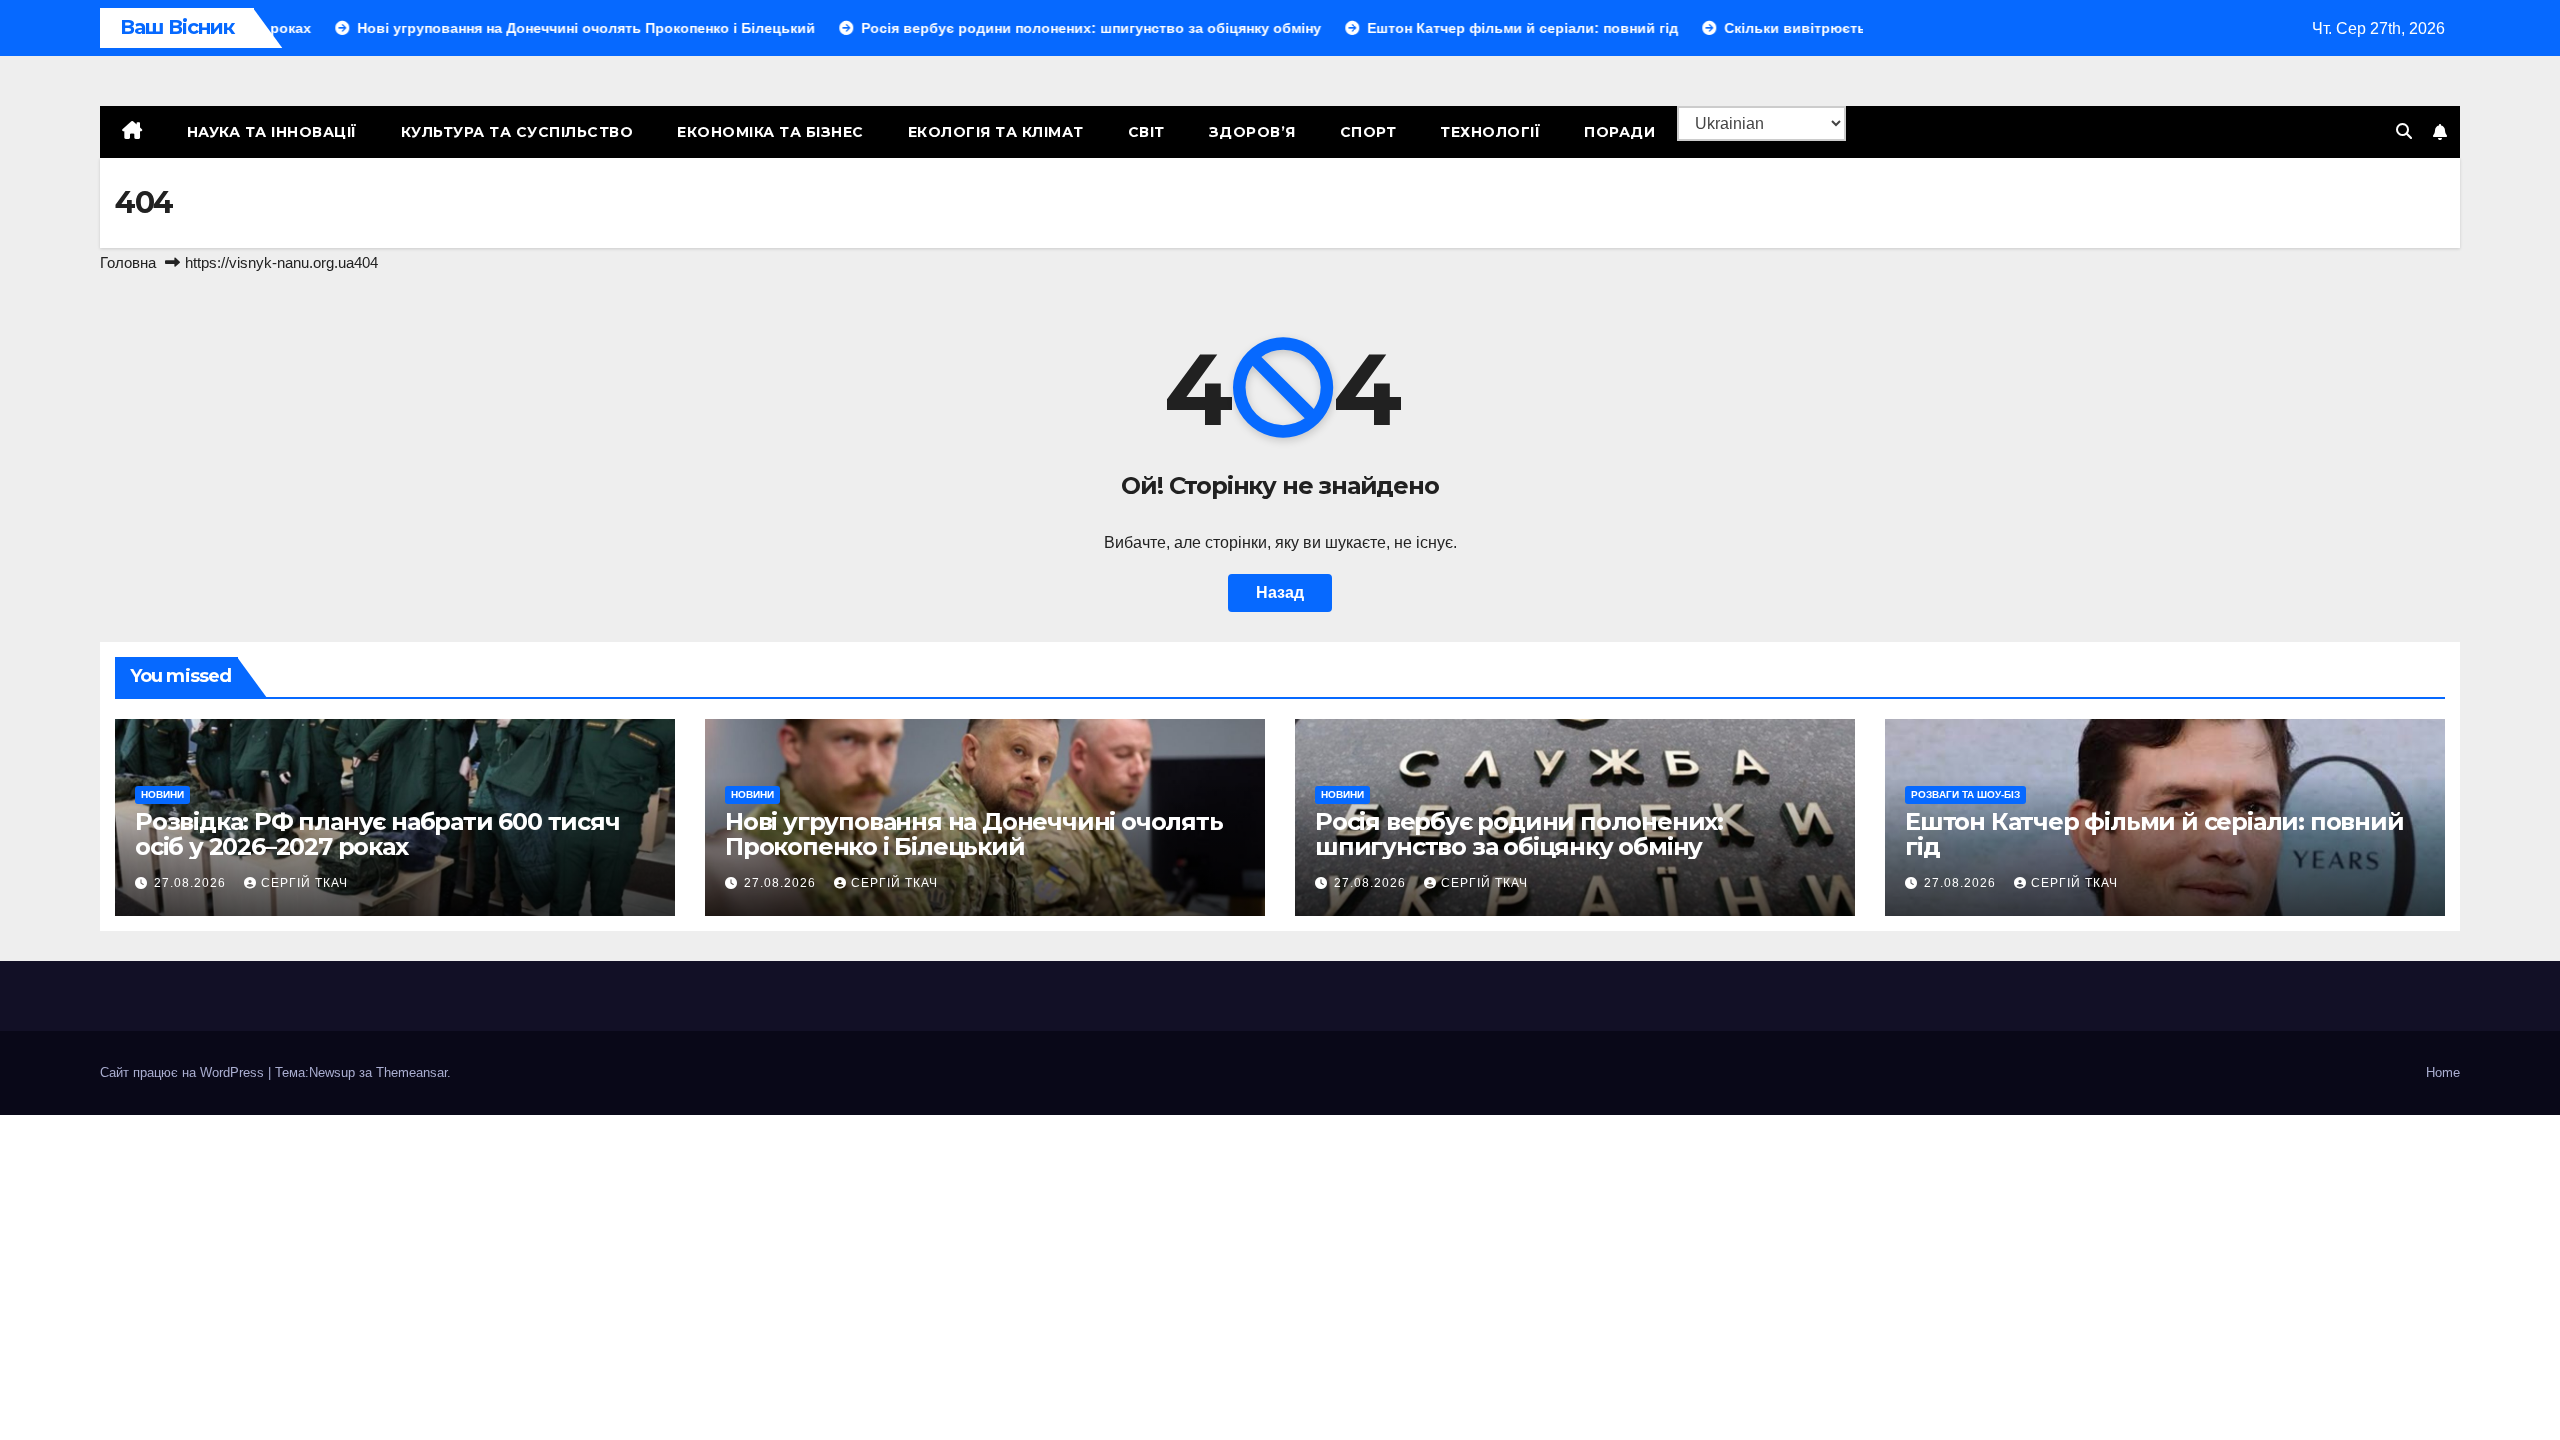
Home (2443, 1072)
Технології (1490, 132)
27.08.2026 (192, 883)
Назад (1280, 592)
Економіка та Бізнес (770, 132)
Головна (128, 262)
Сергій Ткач (304, 883)
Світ (1146, 132)
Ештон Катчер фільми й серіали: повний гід (2154, 834)
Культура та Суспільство (517, 132)
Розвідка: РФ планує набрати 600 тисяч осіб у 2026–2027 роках (377, 834)
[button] (2404, 131)
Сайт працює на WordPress (184, 1072)
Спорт (1368, 132)
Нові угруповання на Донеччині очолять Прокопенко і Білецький (974, 834)
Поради (1619, 132)
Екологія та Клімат (996, 132)
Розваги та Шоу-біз (1965, 794)
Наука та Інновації (272, 132)
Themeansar (411, 1072)
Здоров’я (1252, 132)
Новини (162, 794)
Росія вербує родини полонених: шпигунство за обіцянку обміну (1519, 834)
